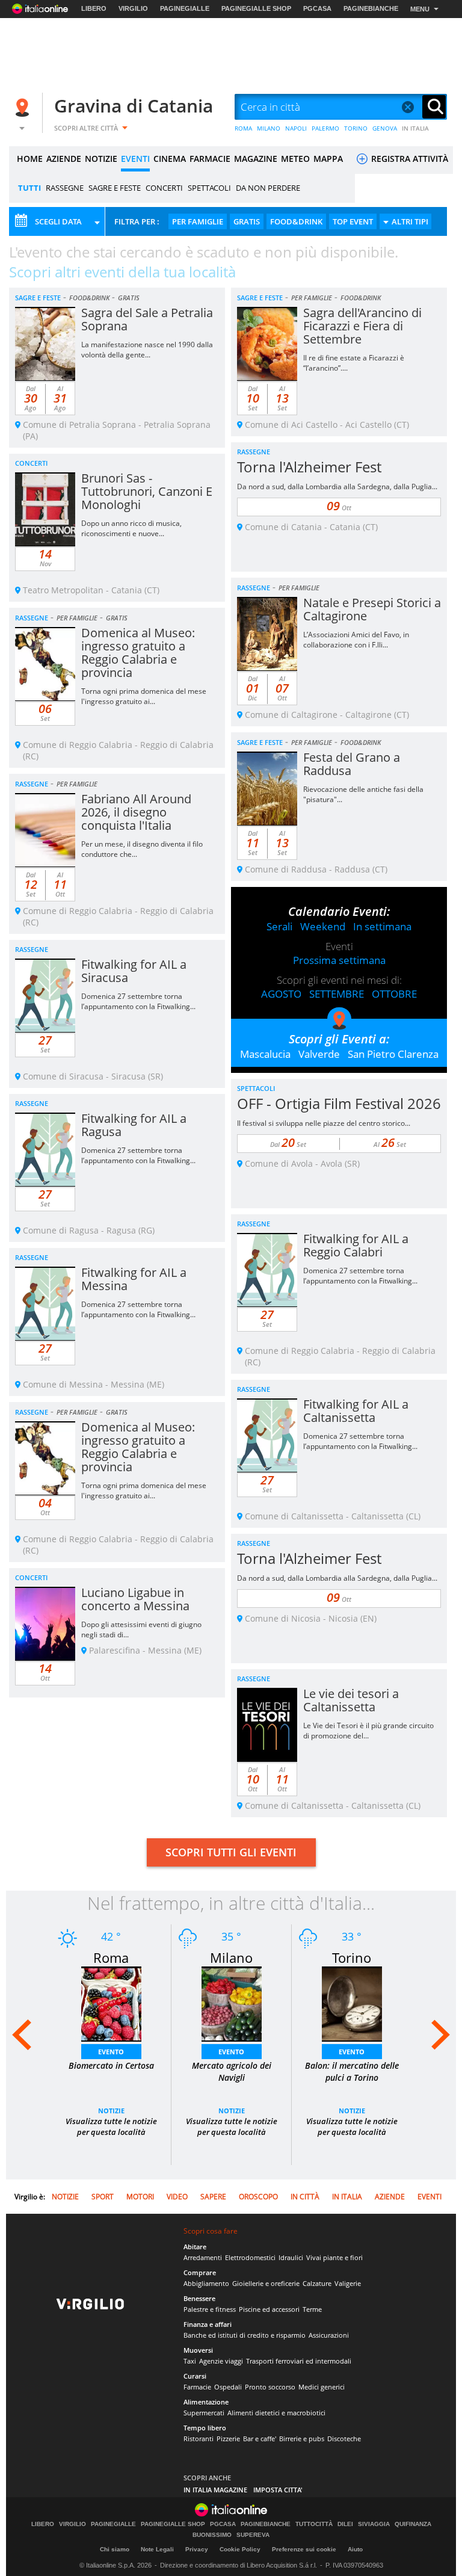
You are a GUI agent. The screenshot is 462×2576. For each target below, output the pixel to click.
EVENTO (111, 2052)
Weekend (323, 926)
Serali (279, 926)
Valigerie (348, 2283)
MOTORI (140, 2197)
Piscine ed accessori (269, 2309)
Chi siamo (115, 2549)
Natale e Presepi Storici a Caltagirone (372, 609)
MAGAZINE (256, 159)
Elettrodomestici (250, 2257)
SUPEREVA (253, 2535)
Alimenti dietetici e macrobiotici (276, 2413)
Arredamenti (203, 2257)
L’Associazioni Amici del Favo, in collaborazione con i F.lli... (356, 640)
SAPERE (213, 2197)
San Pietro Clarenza (393, 1054)
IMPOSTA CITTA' (278, 2490)
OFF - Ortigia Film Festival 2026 (339, 1103)
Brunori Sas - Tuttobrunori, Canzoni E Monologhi (147, 491)
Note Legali (157, 2549)
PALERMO (325, 128)
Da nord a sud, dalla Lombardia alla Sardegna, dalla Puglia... (337, 486)
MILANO (269, 128)
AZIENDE (64, 159)
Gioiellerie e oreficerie (266, 2283)
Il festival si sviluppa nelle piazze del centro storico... (324, 1123)
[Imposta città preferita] (24, 107)
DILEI (345, 2524)
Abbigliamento (206, 2283)
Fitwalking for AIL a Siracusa (134, 971)
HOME (30, 159)
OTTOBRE (394, 994)
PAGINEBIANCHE (371, 8)
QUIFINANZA (413, 2524)
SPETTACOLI (209, 188)
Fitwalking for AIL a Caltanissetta (356, 1411)
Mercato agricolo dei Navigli (232, 2071)
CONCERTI (164, 188)
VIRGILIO (133, 8)
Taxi (190, 2361)
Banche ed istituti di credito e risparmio (245, 2335)
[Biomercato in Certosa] (111, 2003)
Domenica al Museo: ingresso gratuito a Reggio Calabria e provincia (138, 653)
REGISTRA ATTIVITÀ (408, 159)
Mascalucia (265, 1054)
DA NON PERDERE (268, 188)
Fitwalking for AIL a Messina (134, 1279)
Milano (231, 1957)
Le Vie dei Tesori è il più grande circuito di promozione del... (368, 1731)
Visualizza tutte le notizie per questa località (111, 2127)
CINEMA (170, 159)
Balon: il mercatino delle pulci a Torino (352, 2071)
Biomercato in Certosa (111, 2065)
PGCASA (317, 8)
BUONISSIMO (212, 2535)
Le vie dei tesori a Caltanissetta (351, 1700)
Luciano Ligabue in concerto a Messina (135, 1599)
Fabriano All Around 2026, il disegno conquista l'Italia (136, 812)
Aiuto (355, 2549)
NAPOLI (296, 128)
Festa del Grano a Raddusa (352, 764)
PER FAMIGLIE (198, 221)
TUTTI (29, 188)
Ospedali (228, 2387)
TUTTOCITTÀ (314, 2524)
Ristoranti (199, 2439)
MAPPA (328, 159)
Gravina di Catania (134, 106)
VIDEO (177, 2197)
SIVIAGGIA (374, 2524)
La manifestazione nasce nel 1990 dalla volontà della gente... (147, 350)
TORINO (356, 128)
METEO (295, 159)
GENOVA (385, 128)
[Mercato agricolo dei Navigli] (232, 2003)
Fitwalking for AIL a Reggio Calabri (356, 1245)
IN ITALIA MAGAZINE (215, 2490)
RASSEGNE (65, 188)
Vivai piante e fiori (334, 2257)
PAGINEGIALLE (185, 8)
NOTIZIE (101, 159)
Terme (312, 2309)
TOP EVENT (353, 221)
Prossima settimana (339, 960)
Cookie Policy (240, 2549)
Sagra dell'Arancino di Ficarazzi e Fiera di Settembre (362, 326)
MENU (420, 9)
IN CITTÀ (305, 2197)
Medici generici (322, 2387)
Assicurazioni (329, 2335)
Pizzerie (228, 2439)
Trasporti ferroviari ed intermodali (299, 2361)
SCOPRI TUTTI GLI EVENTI (231, 1852)
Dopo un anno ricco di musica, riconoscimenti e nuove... (131, 528)
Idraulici (291, 2257)
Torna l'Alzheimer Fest (309, 467)
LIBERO (94, 8)
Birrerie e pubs (302, 2439)
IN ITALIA (415, 128)
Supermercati (204, 2413)
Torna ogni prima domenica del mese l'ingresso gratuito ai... (144, 696)
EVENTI (135, 159)
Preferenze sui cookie (304, 2549)
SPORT (103, 2197)
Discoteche (344, 2439)
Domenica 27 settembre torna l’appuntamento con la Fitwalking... (138, 1001)
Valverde (319, 1054)
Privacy (197, 2549)
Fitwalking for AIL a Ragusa (134, 1125)
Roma (111, 1957)
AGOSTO (281, 994)
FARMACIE (210, 159)
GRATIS (247, 221)
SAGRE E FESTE (115, 188)
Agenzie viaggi (221, 2361)
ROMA (243, 128)
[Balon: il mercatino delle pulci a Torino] (352, 2003)
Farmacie (197, 2387)
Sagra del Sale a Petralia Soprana (147, 319)
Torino (352, 1957)
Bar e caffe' (260, 2439)
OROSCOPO (258, 2197)
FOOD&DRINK (296, 221)
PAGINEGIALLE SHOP (256, 8)
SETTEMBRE (337, 994)
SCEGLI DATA (58, 221)
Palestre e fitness (210, 2309)
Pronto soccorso (270, 2387)
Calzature (317, 2283)
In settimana (382, 926)
